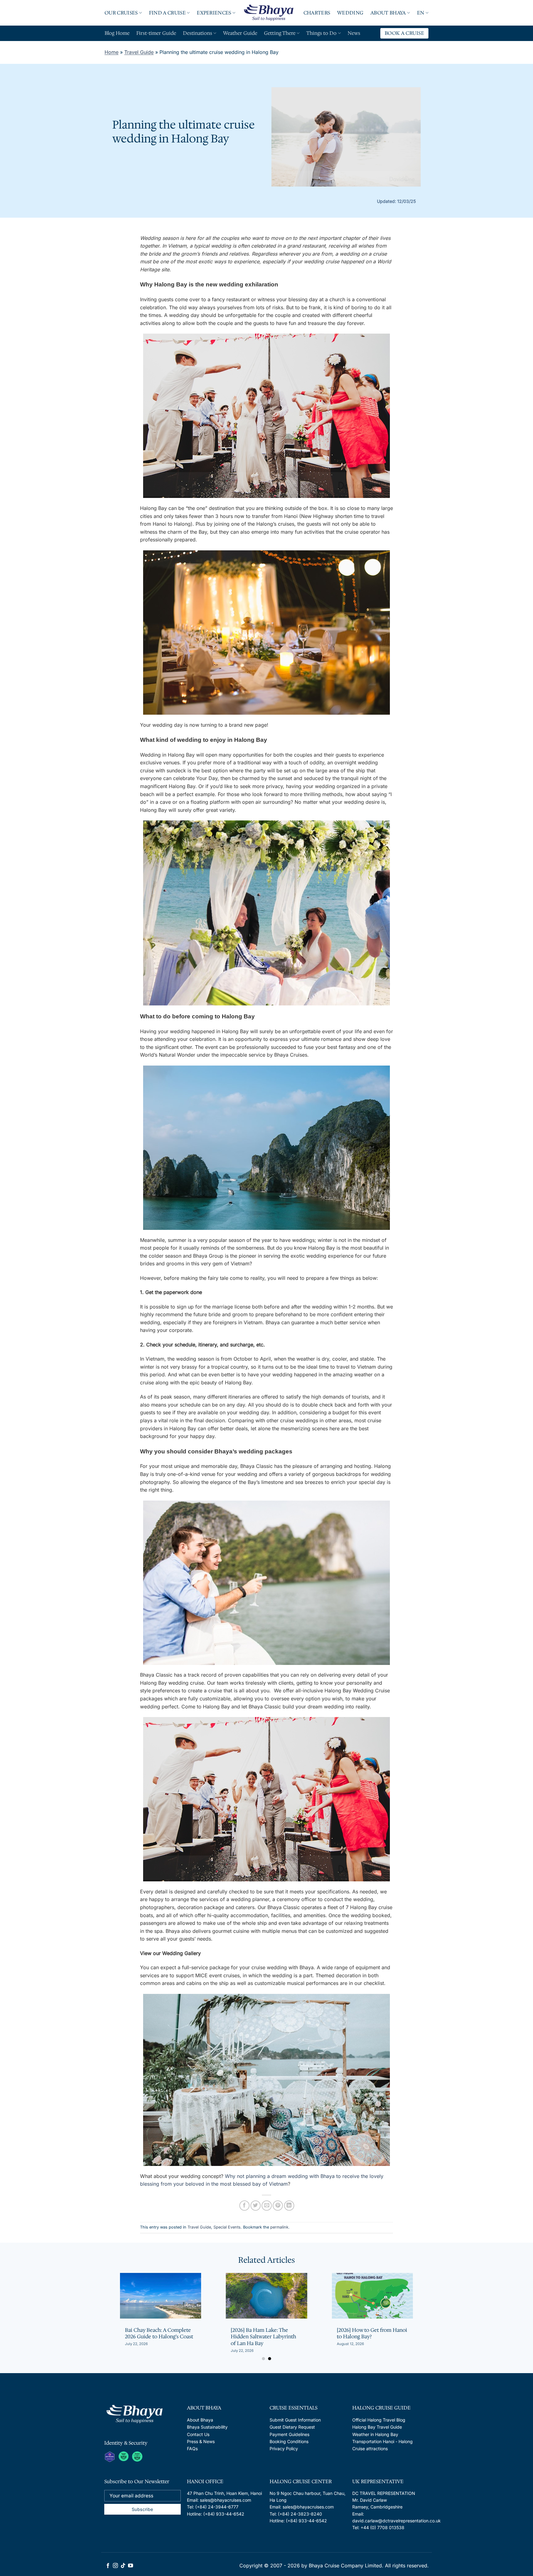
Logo (269, 13)
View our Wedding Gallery (170, 1953)
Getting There (280, 33)
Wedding (350, 13)
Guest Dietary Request (292, 2427)
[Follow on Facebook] (108, 2566)
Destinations (198, 33)
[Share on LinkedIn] (289, 2206)
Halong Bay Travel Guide (377, 2427)
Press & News (201, 2441)
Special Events (227, 2227)
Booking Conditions (289, 2441)
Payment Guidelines (289, 2434)
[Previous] (104, 2301)
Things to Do (321, 33)
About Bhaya (388, 13)
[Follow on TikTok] (123, 2566)
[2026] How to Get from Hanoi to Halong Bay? (160, 2334)
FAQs (192, 2449)
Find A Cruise (167, 13)
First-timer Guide (156, 33)
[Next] (429, 2301)
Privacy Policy (284, 2449)
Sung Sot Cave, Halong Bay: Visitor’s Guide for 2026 (263, 2334)
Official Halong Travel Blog (379, 2420)
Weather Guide (240, 33)
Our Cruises (121, 13)
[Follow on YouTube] (130, 2566)
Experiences (214, 13)
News (354, 33)
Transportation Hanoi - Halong (382, 2441)
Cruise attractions (370, 2449)
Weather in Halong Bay (375, 2434)
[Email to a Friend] (267, 2206)
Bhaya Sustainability (207, 2427)
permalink (279, 2227)
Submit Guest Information (295, 2420)
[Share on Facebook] (244, 2206)
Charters (317, 13)
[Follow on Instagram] (115, 2566)
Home (112, 52)
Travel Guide (139, 52)
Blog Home (117, 33)
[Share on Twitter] (256, 2206)
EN (421, 13)
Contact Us (198, 2434)
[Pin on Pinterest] (278, 2206)
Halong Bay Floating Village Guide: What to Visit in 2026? (370, 2334)
